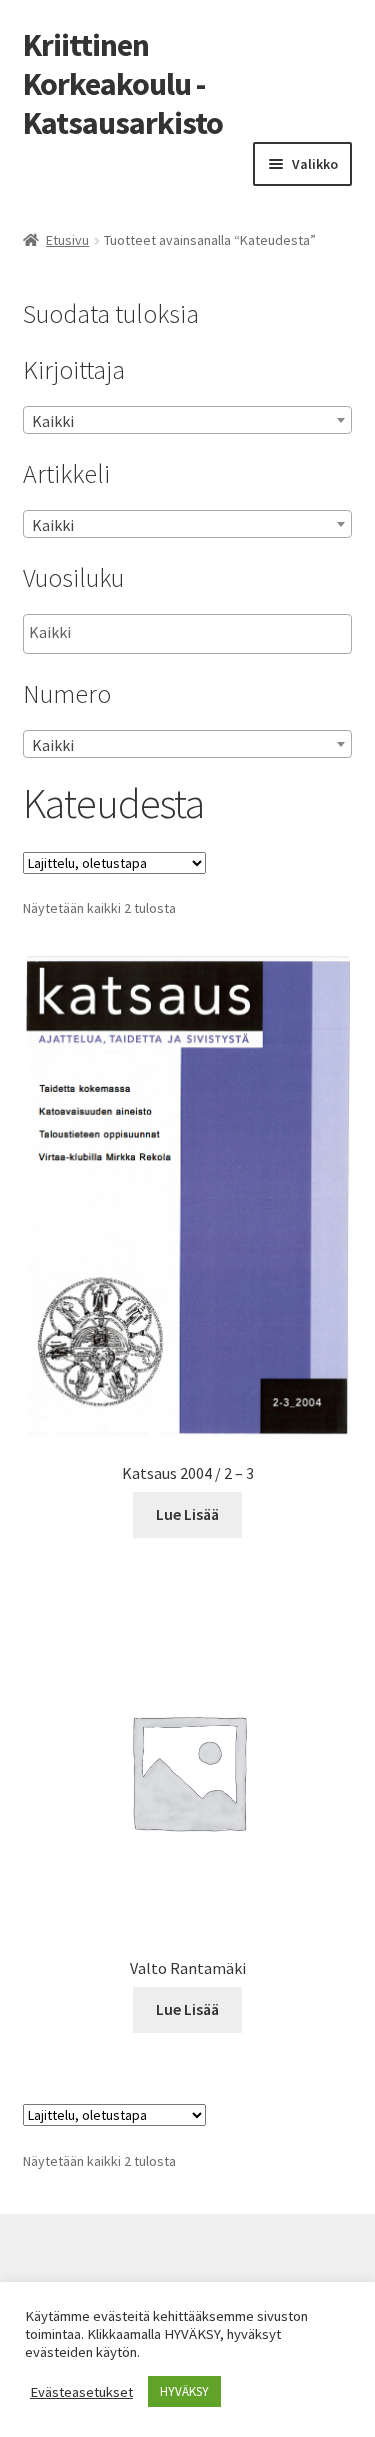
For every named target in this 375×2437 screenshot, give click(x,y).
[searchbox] (129, 633)
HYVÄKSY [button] (184, 2391)
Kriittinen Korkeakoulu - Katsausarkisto (123, 84)
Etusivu (67, 240)
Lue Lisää (187, 1514)
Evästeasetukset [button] (81, 2392)
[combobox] (188, 420)
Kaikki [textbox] (53, 421)
